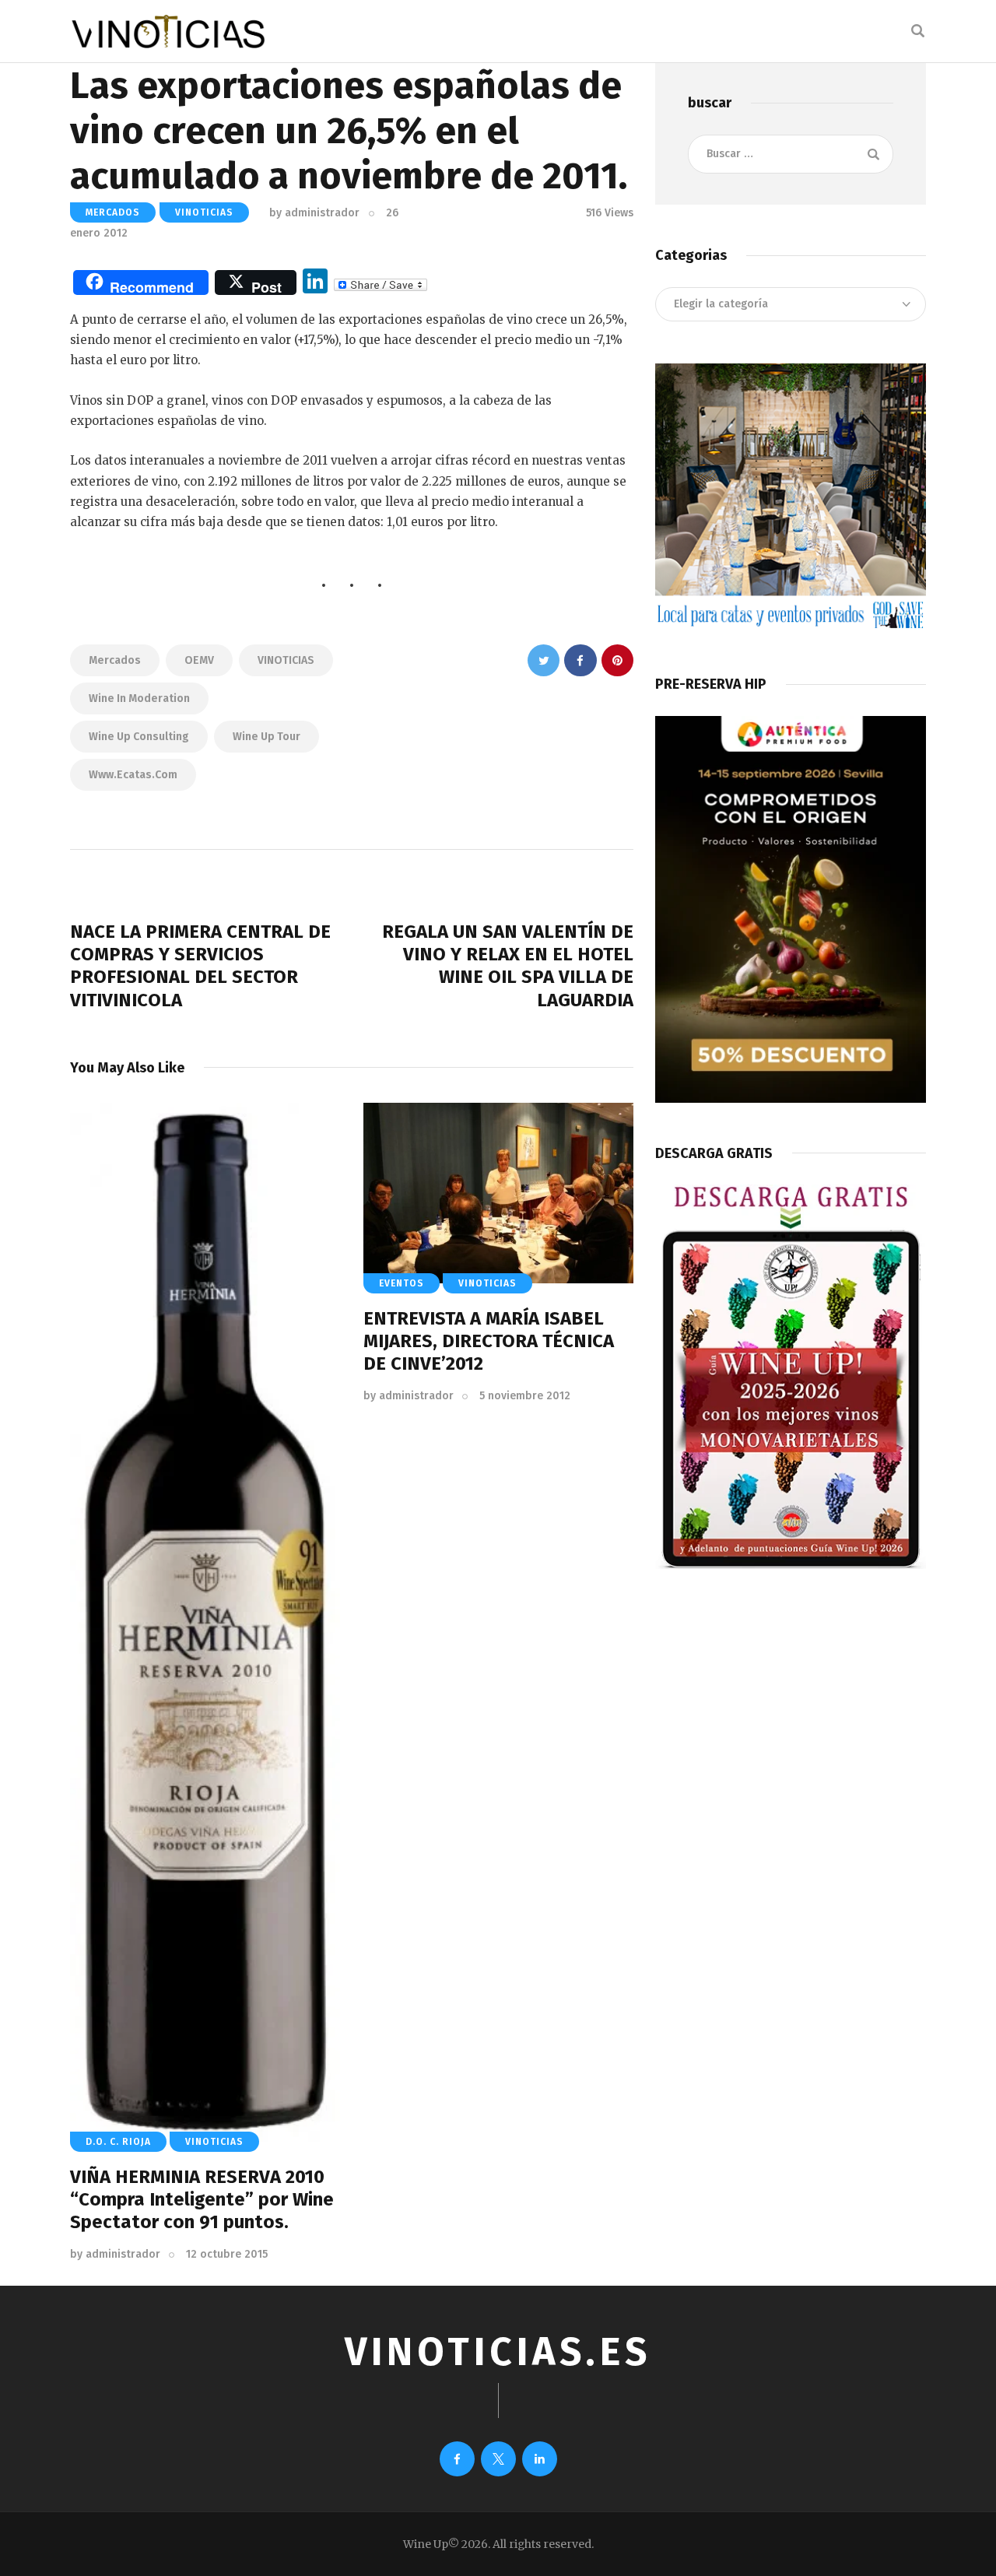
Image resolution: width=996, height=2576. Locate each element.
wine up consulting (139, 737)
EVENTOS (402, 1283)
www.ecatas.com (133, 775)
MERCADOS (113, 212)
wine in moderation (139, 698)
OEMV (199, 660)
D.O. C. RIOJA (118, 2142)
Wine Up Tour (267, 737)
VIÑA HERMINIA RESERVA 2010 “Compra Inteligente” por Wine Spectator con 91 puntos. (202, 2199)
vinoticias (204, 212)
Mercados (115, 660)
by (314, 213)
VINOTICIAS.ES (498, 2352)
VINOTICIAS (286, 660)
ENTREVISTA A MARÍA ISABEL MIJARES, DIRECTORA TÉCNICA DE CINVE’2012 (489, 1341)
